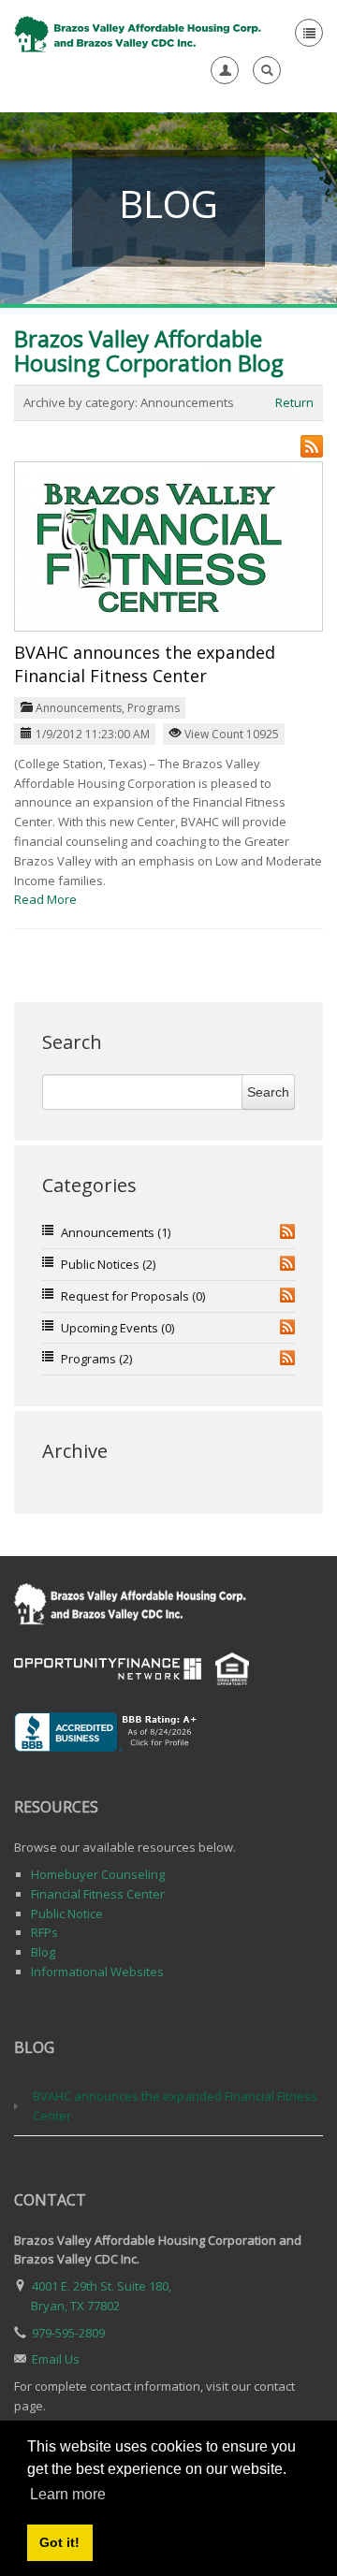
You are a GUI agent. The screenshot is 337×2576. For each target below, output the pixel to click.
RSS (287, 1231)
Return (294, 402)
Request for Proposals (133, 1296)
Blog (43, 1952)
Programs (154, 708)
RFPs (44, 1932)
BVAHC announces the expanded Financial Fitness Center (145, 664)
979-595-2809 (68, 2333)
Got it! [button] (59, 2542)
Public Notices (108, 1264)
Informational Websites (97, 1972)
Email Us (56, 2359)
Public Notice (67, 1914)
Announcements (79, 708)
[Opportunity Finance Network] (108, 1667)
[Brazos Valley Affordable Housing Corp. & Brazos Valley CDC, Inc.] (139, 33)
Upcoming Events (117, 1328)
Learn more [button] (68, 2494)
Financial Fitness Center (98, 1894)
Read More (45, 899)
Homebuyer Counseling (98, 1874)
